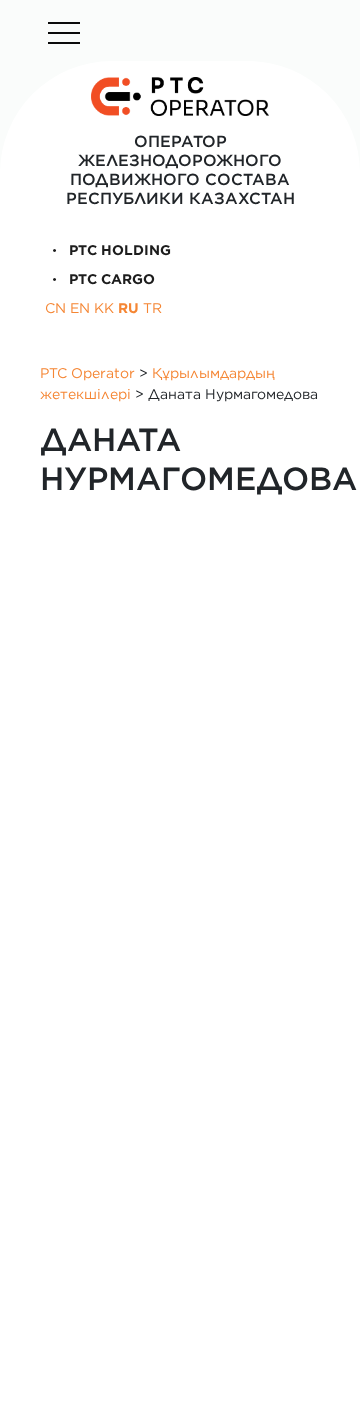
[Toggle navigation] (64, 33)
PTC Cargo (110, 279)
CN (55, 308)
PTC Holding (118, 250)
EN (80, 308)
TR (152, 308)
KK (104, 308)
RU (128, 308)
